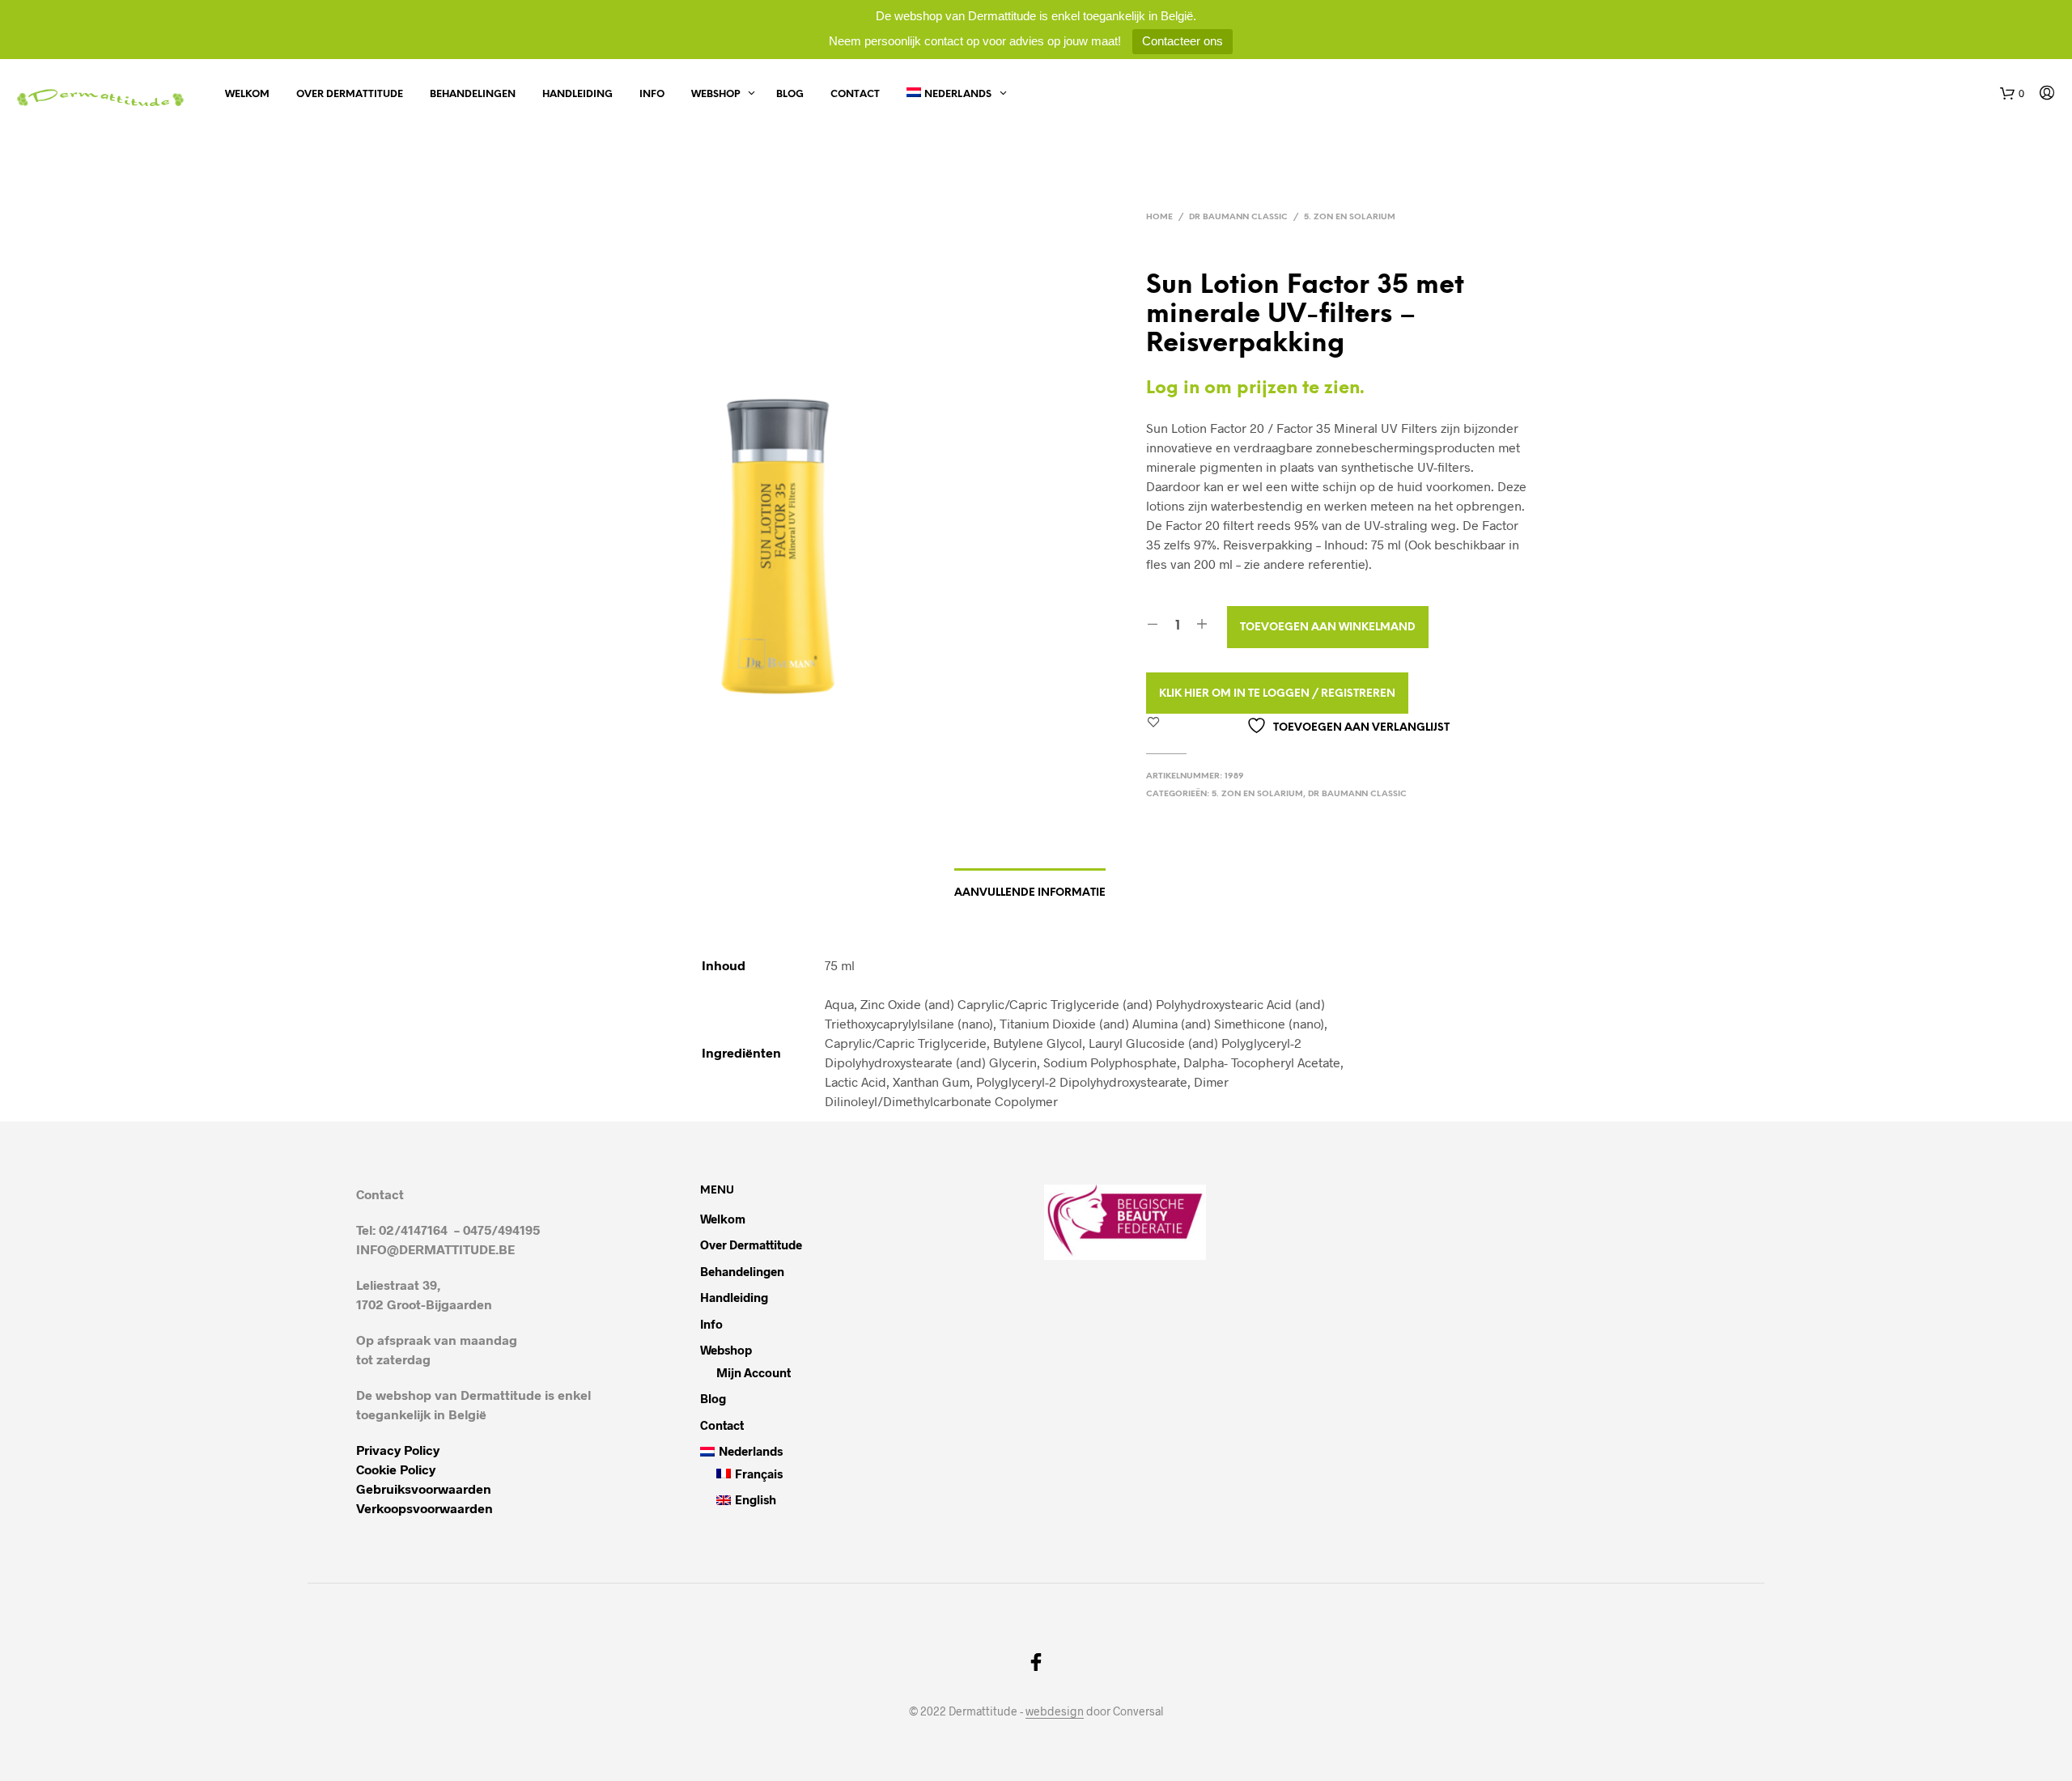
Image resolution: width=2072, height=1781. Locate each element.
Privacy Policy (398, 1450)
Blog (790, 94)
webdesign (1055, 1711)
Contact (855, 94)
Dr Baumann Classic (1238, 217)
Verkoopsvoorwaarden (425, 1508)
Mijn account (754, 1372)
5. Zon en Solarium (1350, 217)
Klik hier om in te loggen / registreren (1277, 694)
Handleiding (577, 94)
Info (652, 94)
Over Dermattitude (350, 94)
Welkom (247, 94)
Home (1159, 217)
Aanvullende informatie (1030, 893)
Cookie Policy (396, 1469)
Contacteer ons (1182, 41)
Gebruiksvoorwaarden (424, 1488)
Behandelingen (473, 94)
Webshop (715, 94)
